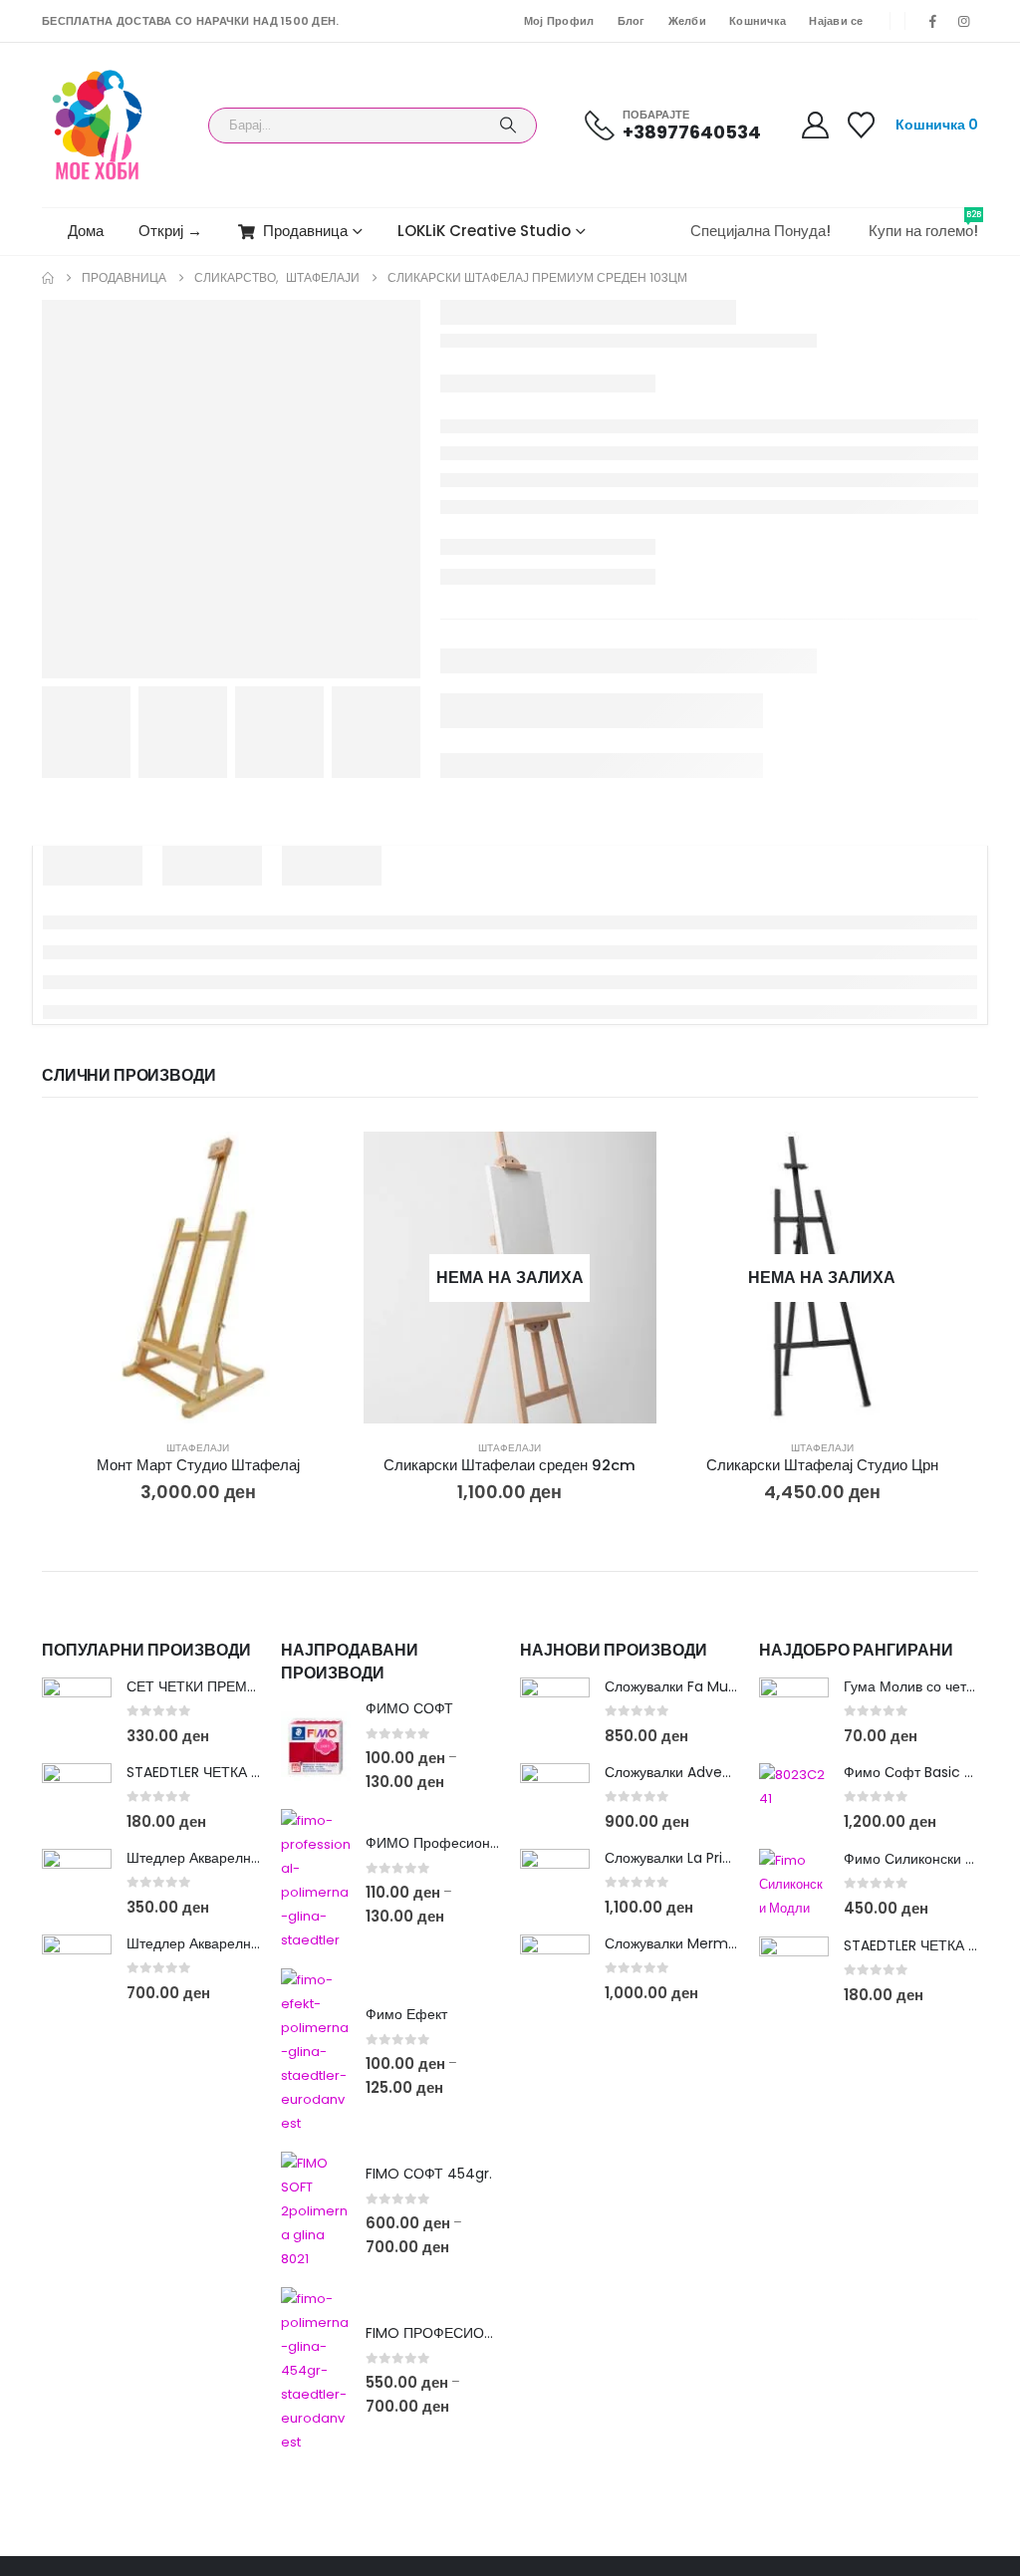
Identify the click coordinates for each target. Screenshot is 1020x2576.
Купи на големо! (923, 225)
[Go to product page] (198, 1278)
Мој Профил (559, 21)
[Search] (508, 126)
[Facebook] (933, 21)
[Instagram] (964, 21)
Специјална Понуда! (761, 231)
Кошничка (758, 21)
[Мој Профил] (815, 125)
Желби (687, 21)
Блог (632, 21)
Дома (86, 231)
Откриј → (170, 231)
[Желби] (862, 125)
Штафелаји (198, 1448)
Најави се (836, 21)
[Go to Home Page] (48, 278)
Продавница (305, 231)
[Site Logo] (97, 125)
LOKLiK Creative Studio (484, 231)
